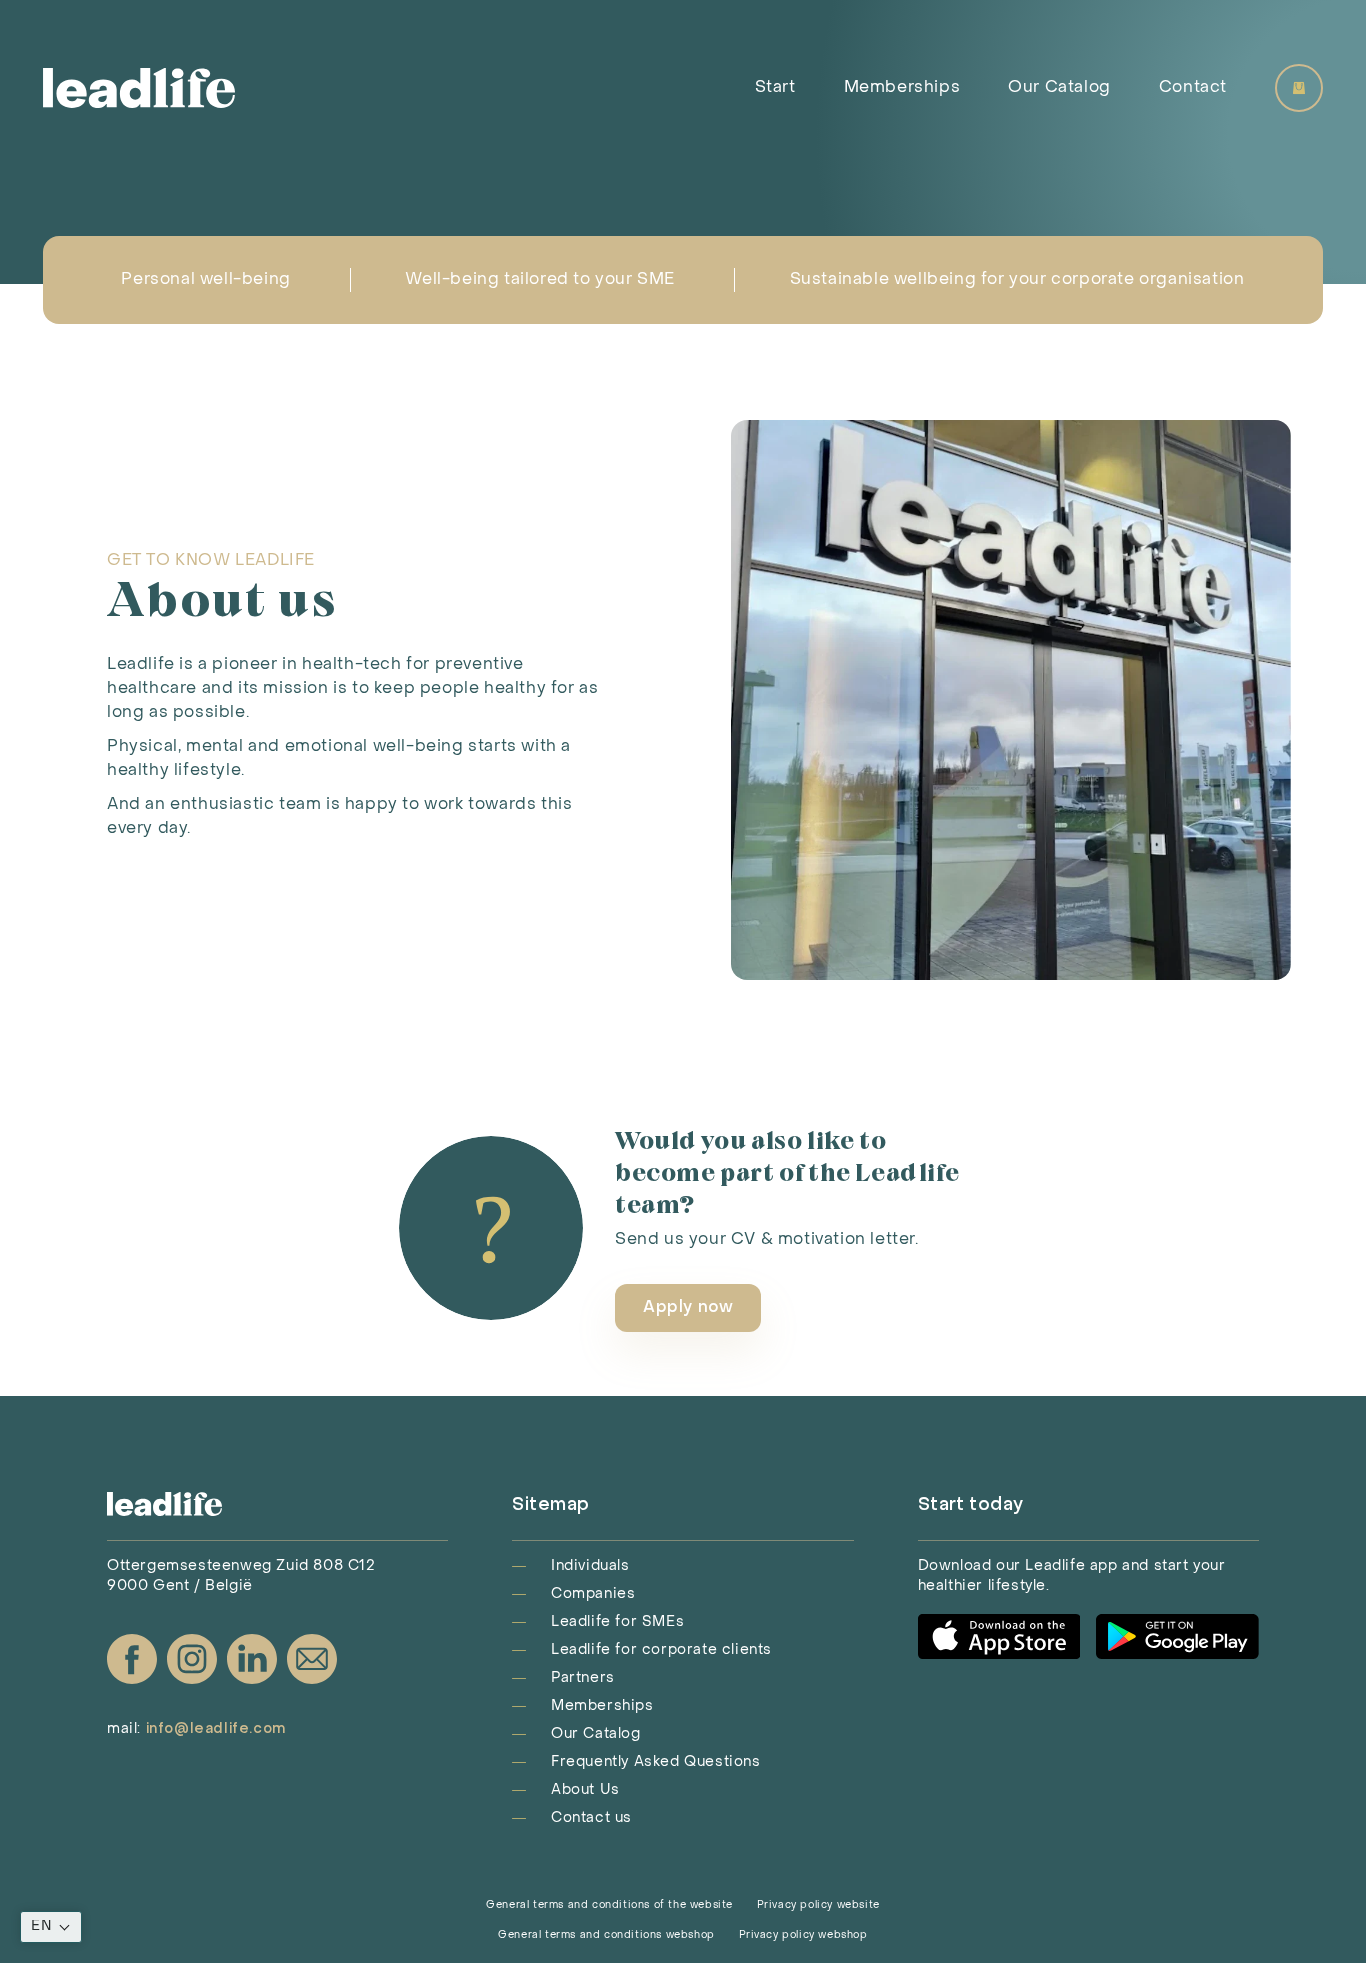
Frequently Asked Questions (656, 1762)
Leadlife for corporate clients (661, 1650)
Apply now (688, 1308)
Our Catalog (1059, 88)
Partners (583, 1678)
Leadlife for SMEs (617, 1622)
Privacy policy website (818, 1905)
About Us (585, 1790)
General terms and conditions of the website (609, 1905)
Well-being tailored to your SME (540, 280)
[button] (51, 1927)
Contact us (591, 1818)
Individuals (590, 1566)
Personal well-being (205, 280)
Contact (1193, 88)
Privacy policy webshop (803, 1935)
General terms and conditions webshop (606, 1935)
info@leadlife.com (216, 1729)
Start (775, 88)
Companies (593, 1594)
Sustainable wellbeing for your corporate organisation (1017, 280)
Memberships (902, 88)
